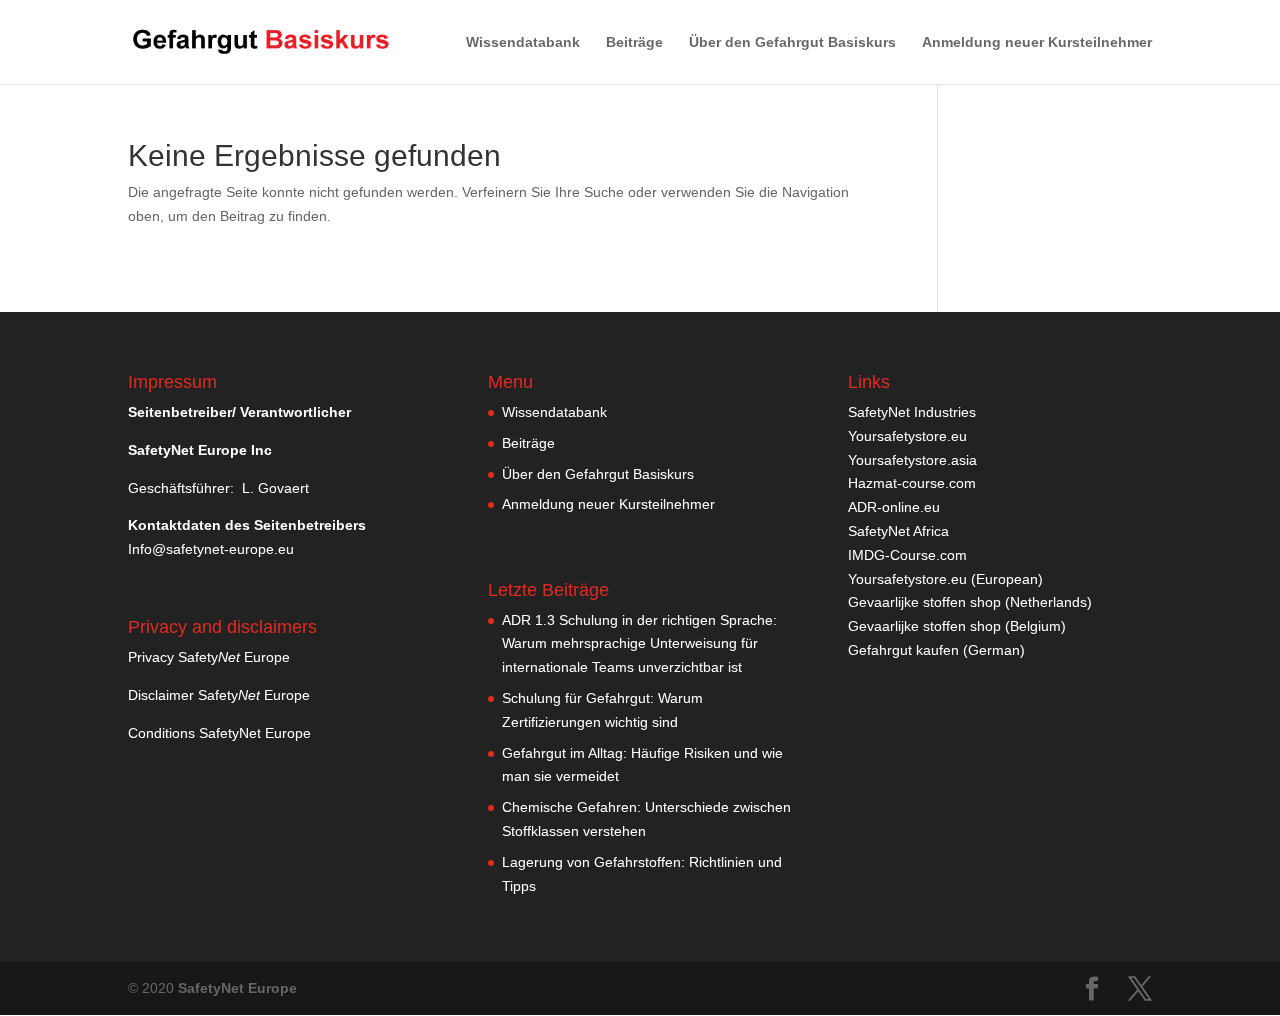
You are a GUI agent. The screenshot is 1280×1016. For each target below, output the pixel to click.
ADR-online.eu (894, 507)
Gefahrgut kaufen (903, 650)
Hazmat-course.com (912, 483)
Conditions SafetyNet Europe (219, 733)
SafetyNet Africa (898, 531)
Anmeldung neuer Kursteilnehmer (1037, 42)
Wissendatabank (523, 42)
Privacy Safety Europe (209, 657)
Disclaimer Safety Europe (219, 695)
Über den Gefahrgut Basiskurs (792, 42)
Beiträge (634, 42)
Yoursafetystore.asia (912, 460)
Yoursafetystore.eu (907, 436)
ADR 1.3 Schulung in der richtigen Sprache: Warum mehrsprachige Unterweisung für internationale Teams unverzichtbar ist (639, 644)
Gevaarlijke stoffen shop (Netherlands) (970, 602)
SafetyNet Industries (912, 412)
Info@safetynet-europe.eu (211, 549)
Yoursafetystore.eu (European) (945, 579)
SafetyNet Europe (237, 988)
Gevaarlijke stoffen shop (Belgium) (957, 626)
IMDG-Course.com (907, 555)
